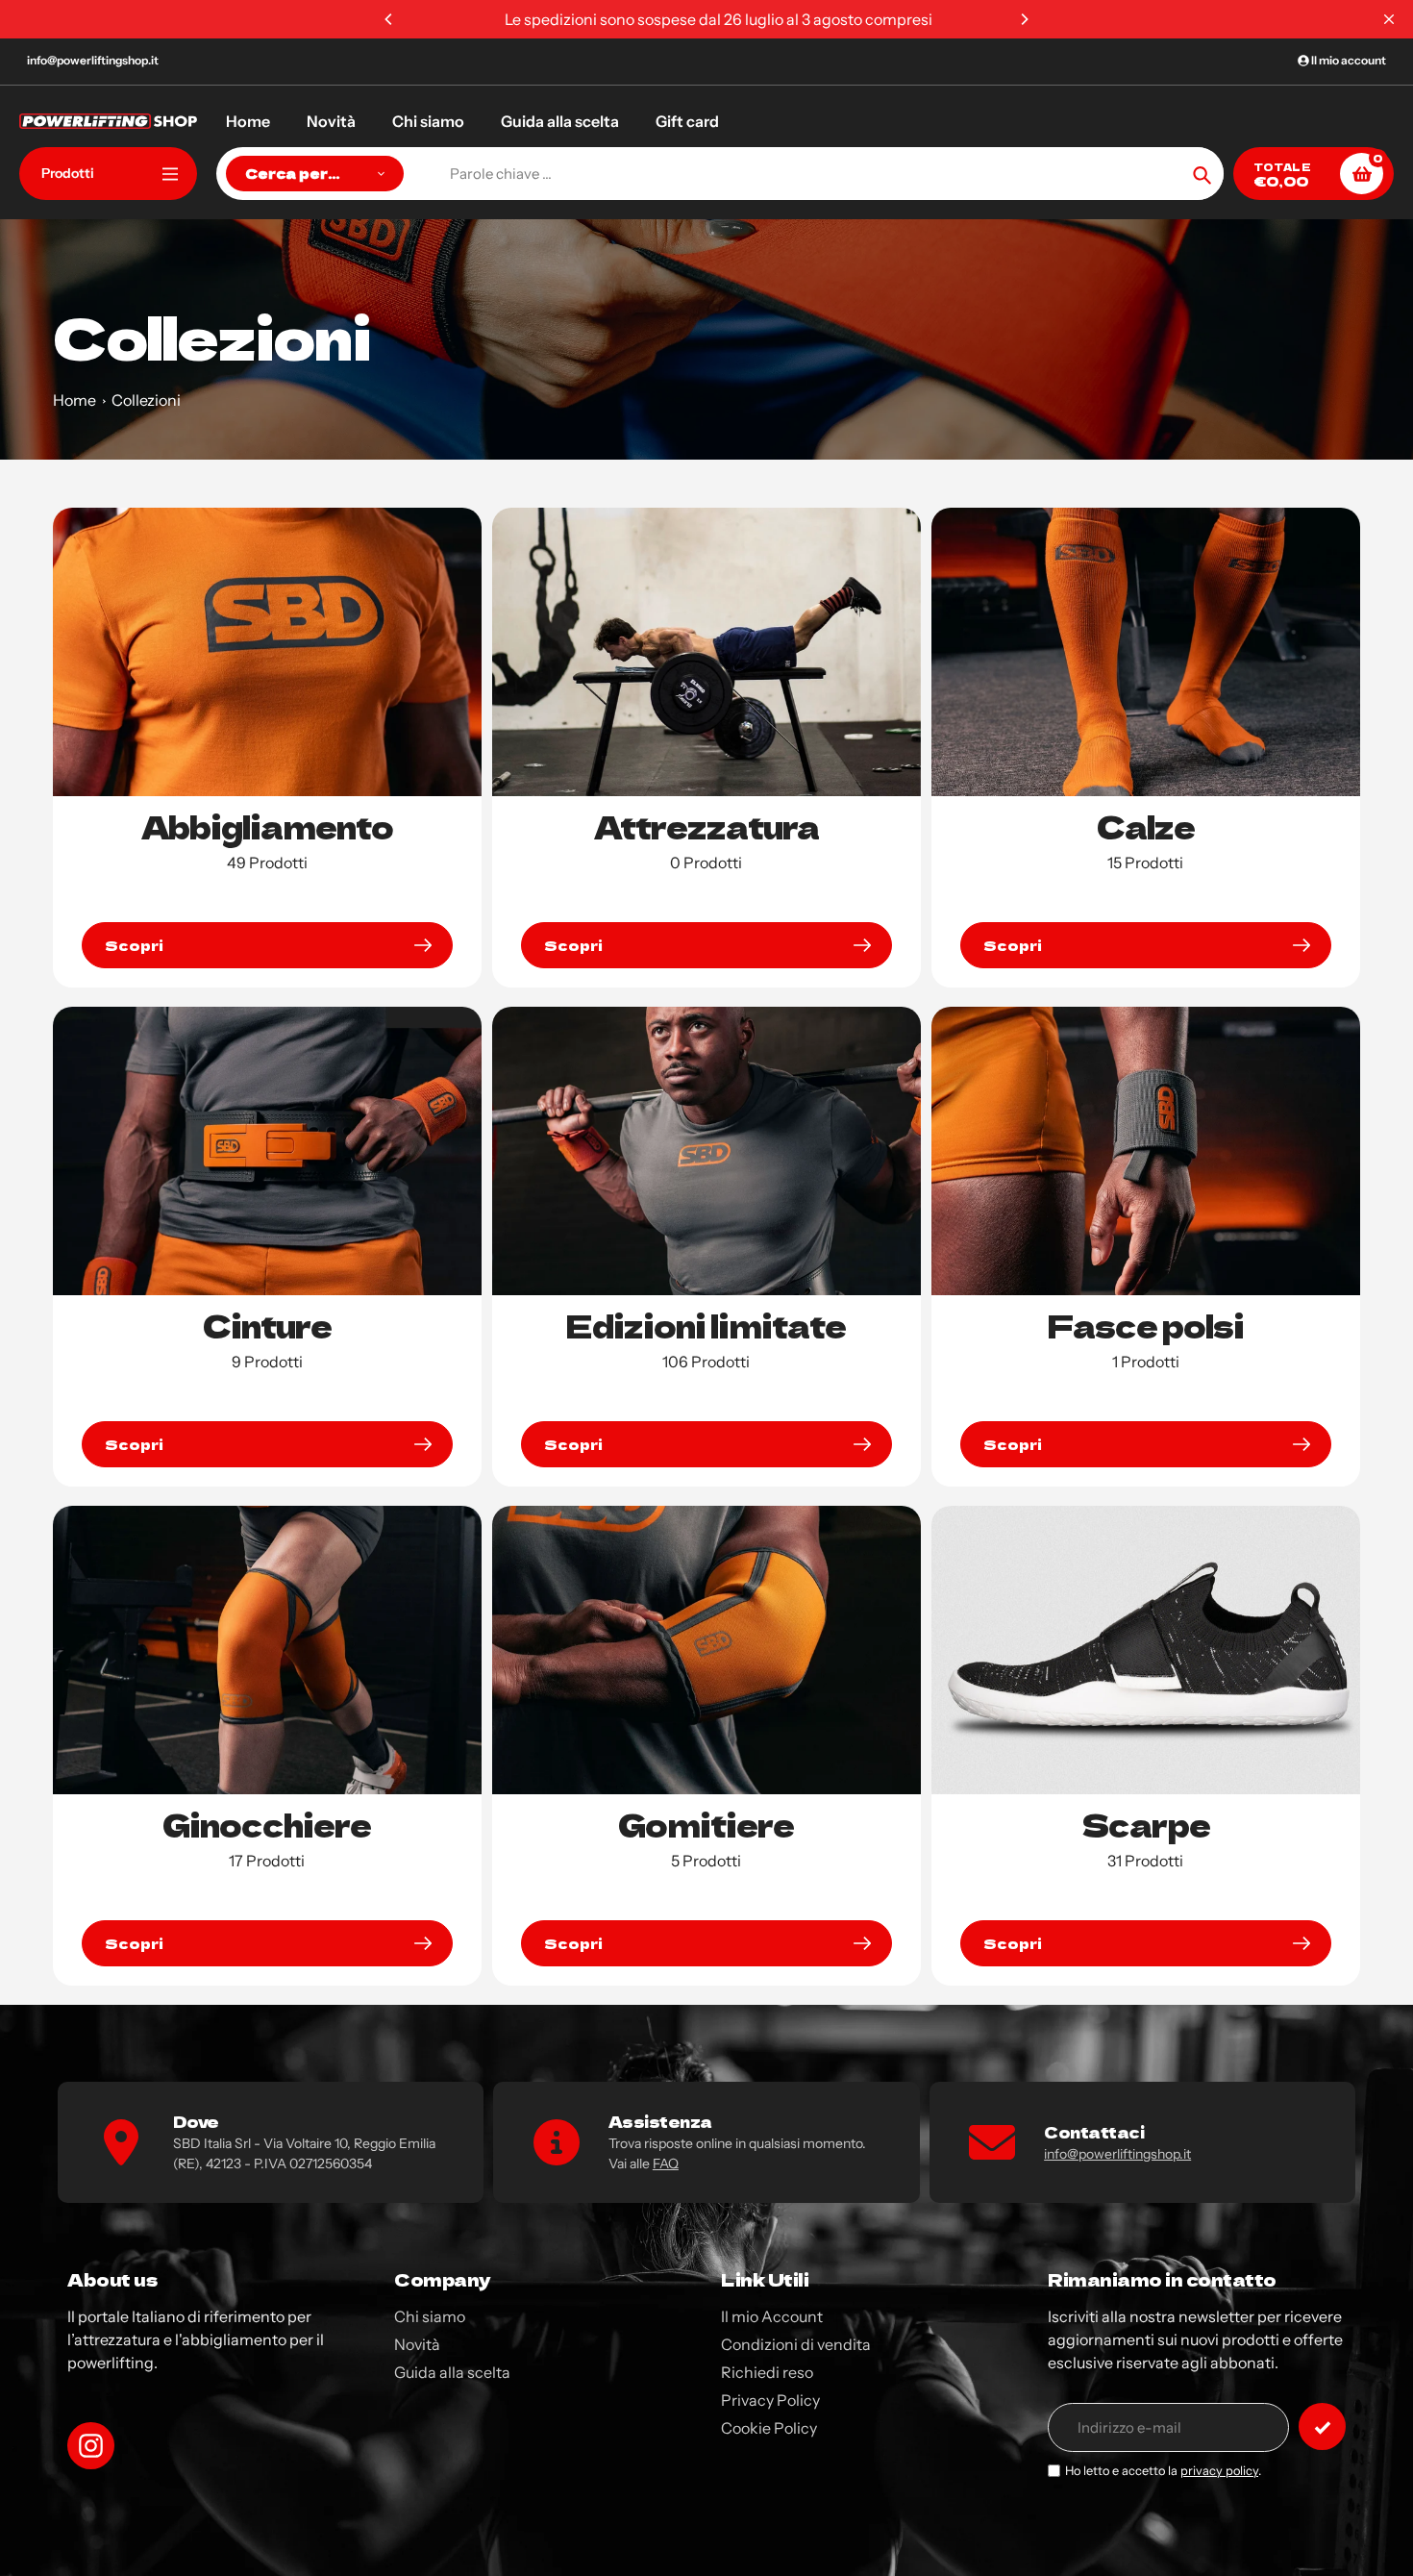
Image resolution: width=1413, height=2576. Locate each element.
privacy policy (1219, 2471)
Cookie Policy (769, 2428)
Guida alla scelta (452, 2372)
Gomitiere (706, 1824)
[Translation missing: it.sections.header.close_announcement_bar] (1389, 19)
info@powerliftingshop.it (93, 60)
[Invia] (1322, 2426)
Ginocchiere (267, 1824)
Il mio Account (772, 2316)
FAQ (666, 2163)
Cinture (267, 1325)
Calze (1146, 826)
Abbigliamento (267, 826)
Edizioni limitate (706, 1325)
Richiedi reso (767, 2372)
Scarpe (1146, 1824)
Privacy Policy (770, 2400)
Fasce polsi (1146, 1325)
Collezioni (146, 400)
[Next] (1024, 19)
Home (74, 400)
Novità (417, 2344)
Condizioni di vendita (796, 2344)
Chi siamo (430, 2316)
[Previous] (389, 19)
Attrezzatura (706, 826)
